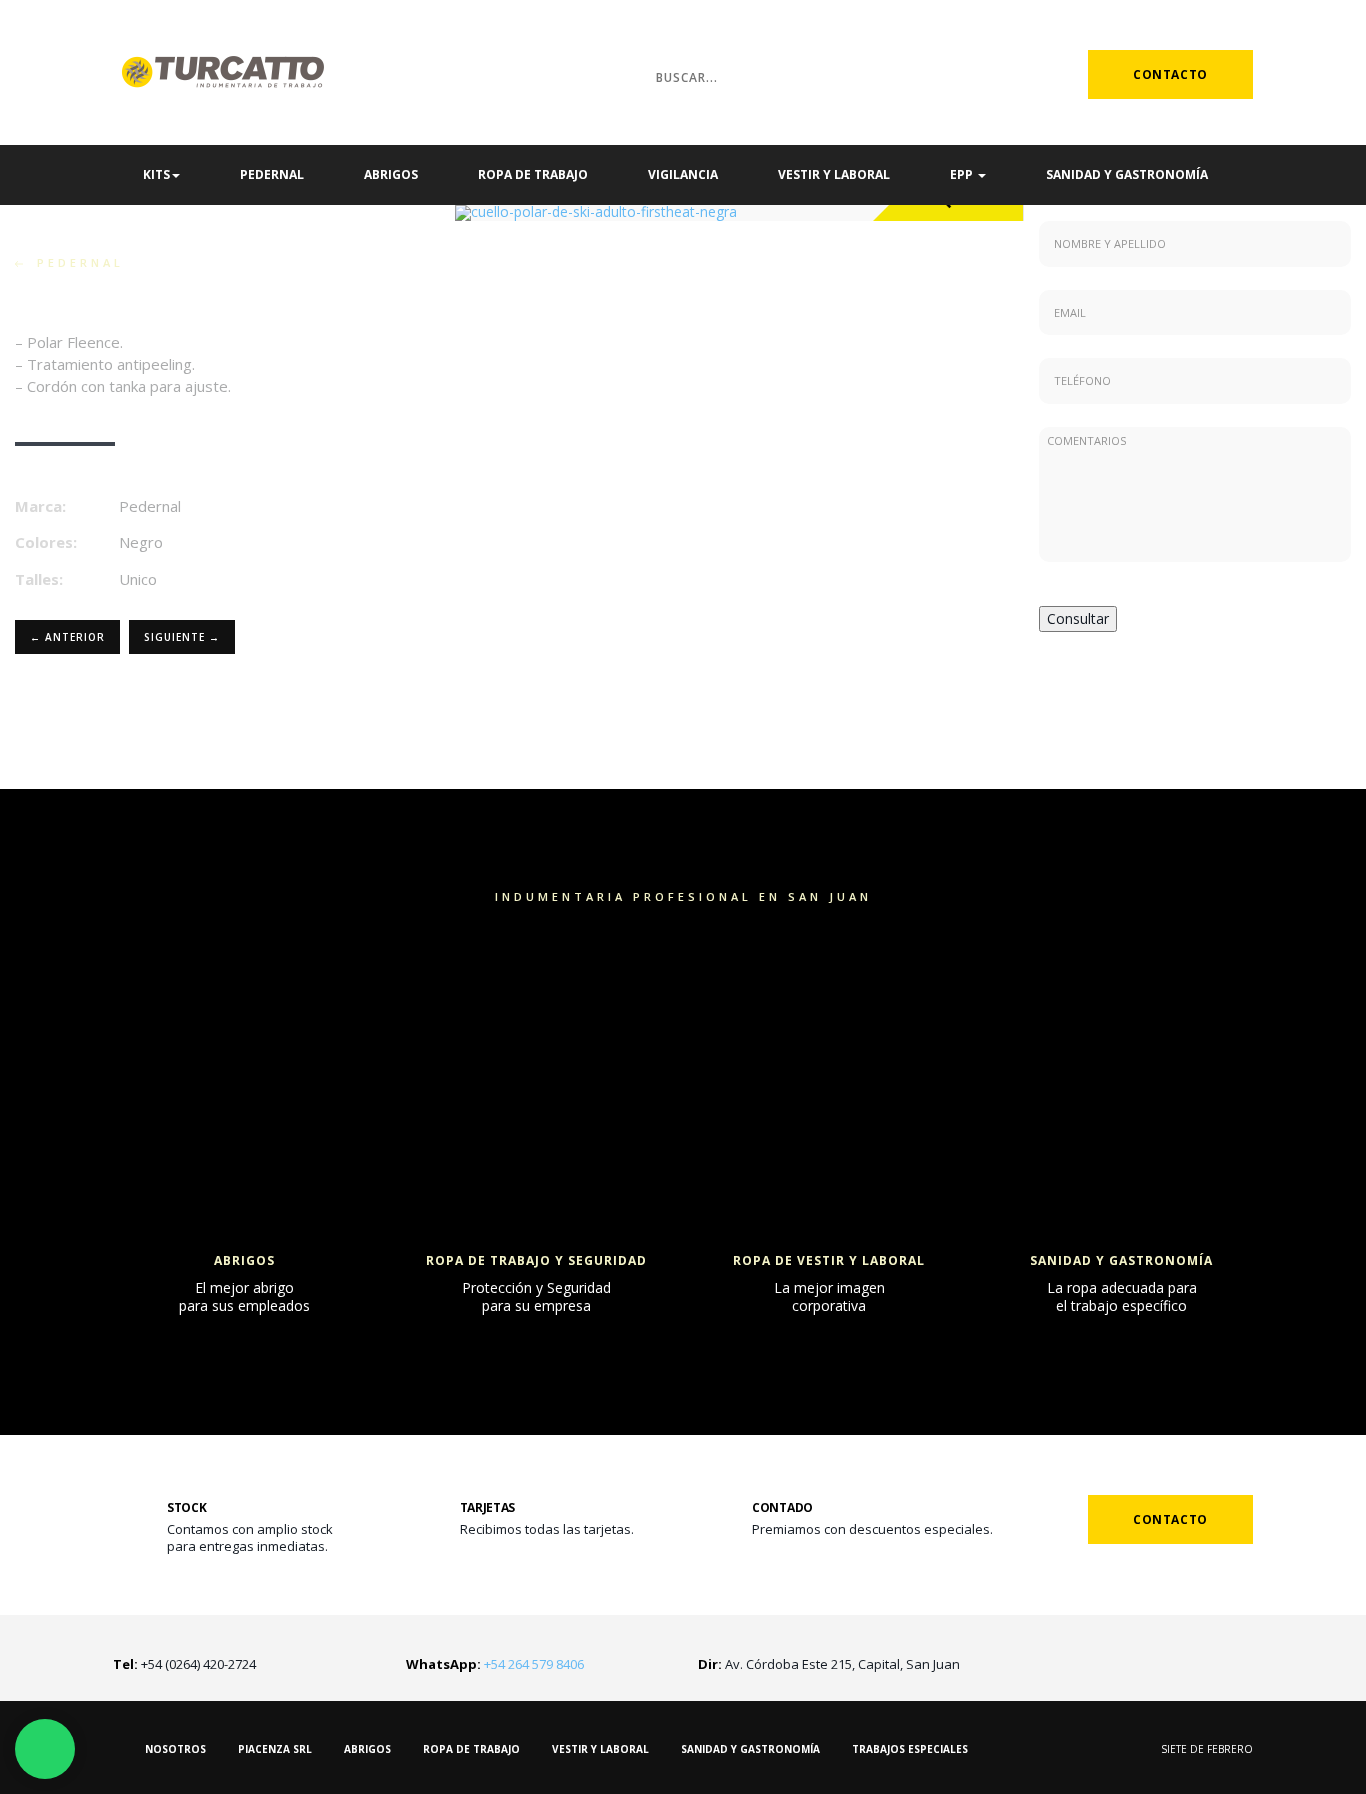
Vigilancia (683, 174)
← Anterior (67, 637)
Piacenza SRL (275, 1749)
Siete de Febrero (1207, 1749)
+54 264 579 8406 (495, 1664)
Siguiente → (182, 637)
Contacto (1170, 74)
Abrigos (391, 174)
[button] (497, 213)
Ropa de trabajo (533, 174)
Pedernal (272, 174)
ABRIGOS (367, 1749)
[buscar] (615, 76)
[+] (244, 970)
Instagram (1000, 74)
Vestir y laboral (834, 174)
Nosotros (175, 1749)
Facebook (1033, 74)
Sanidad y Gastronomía (1127, 174)
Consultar (1078, 618)
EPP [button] (963, 174)
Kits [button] (156, 174)
